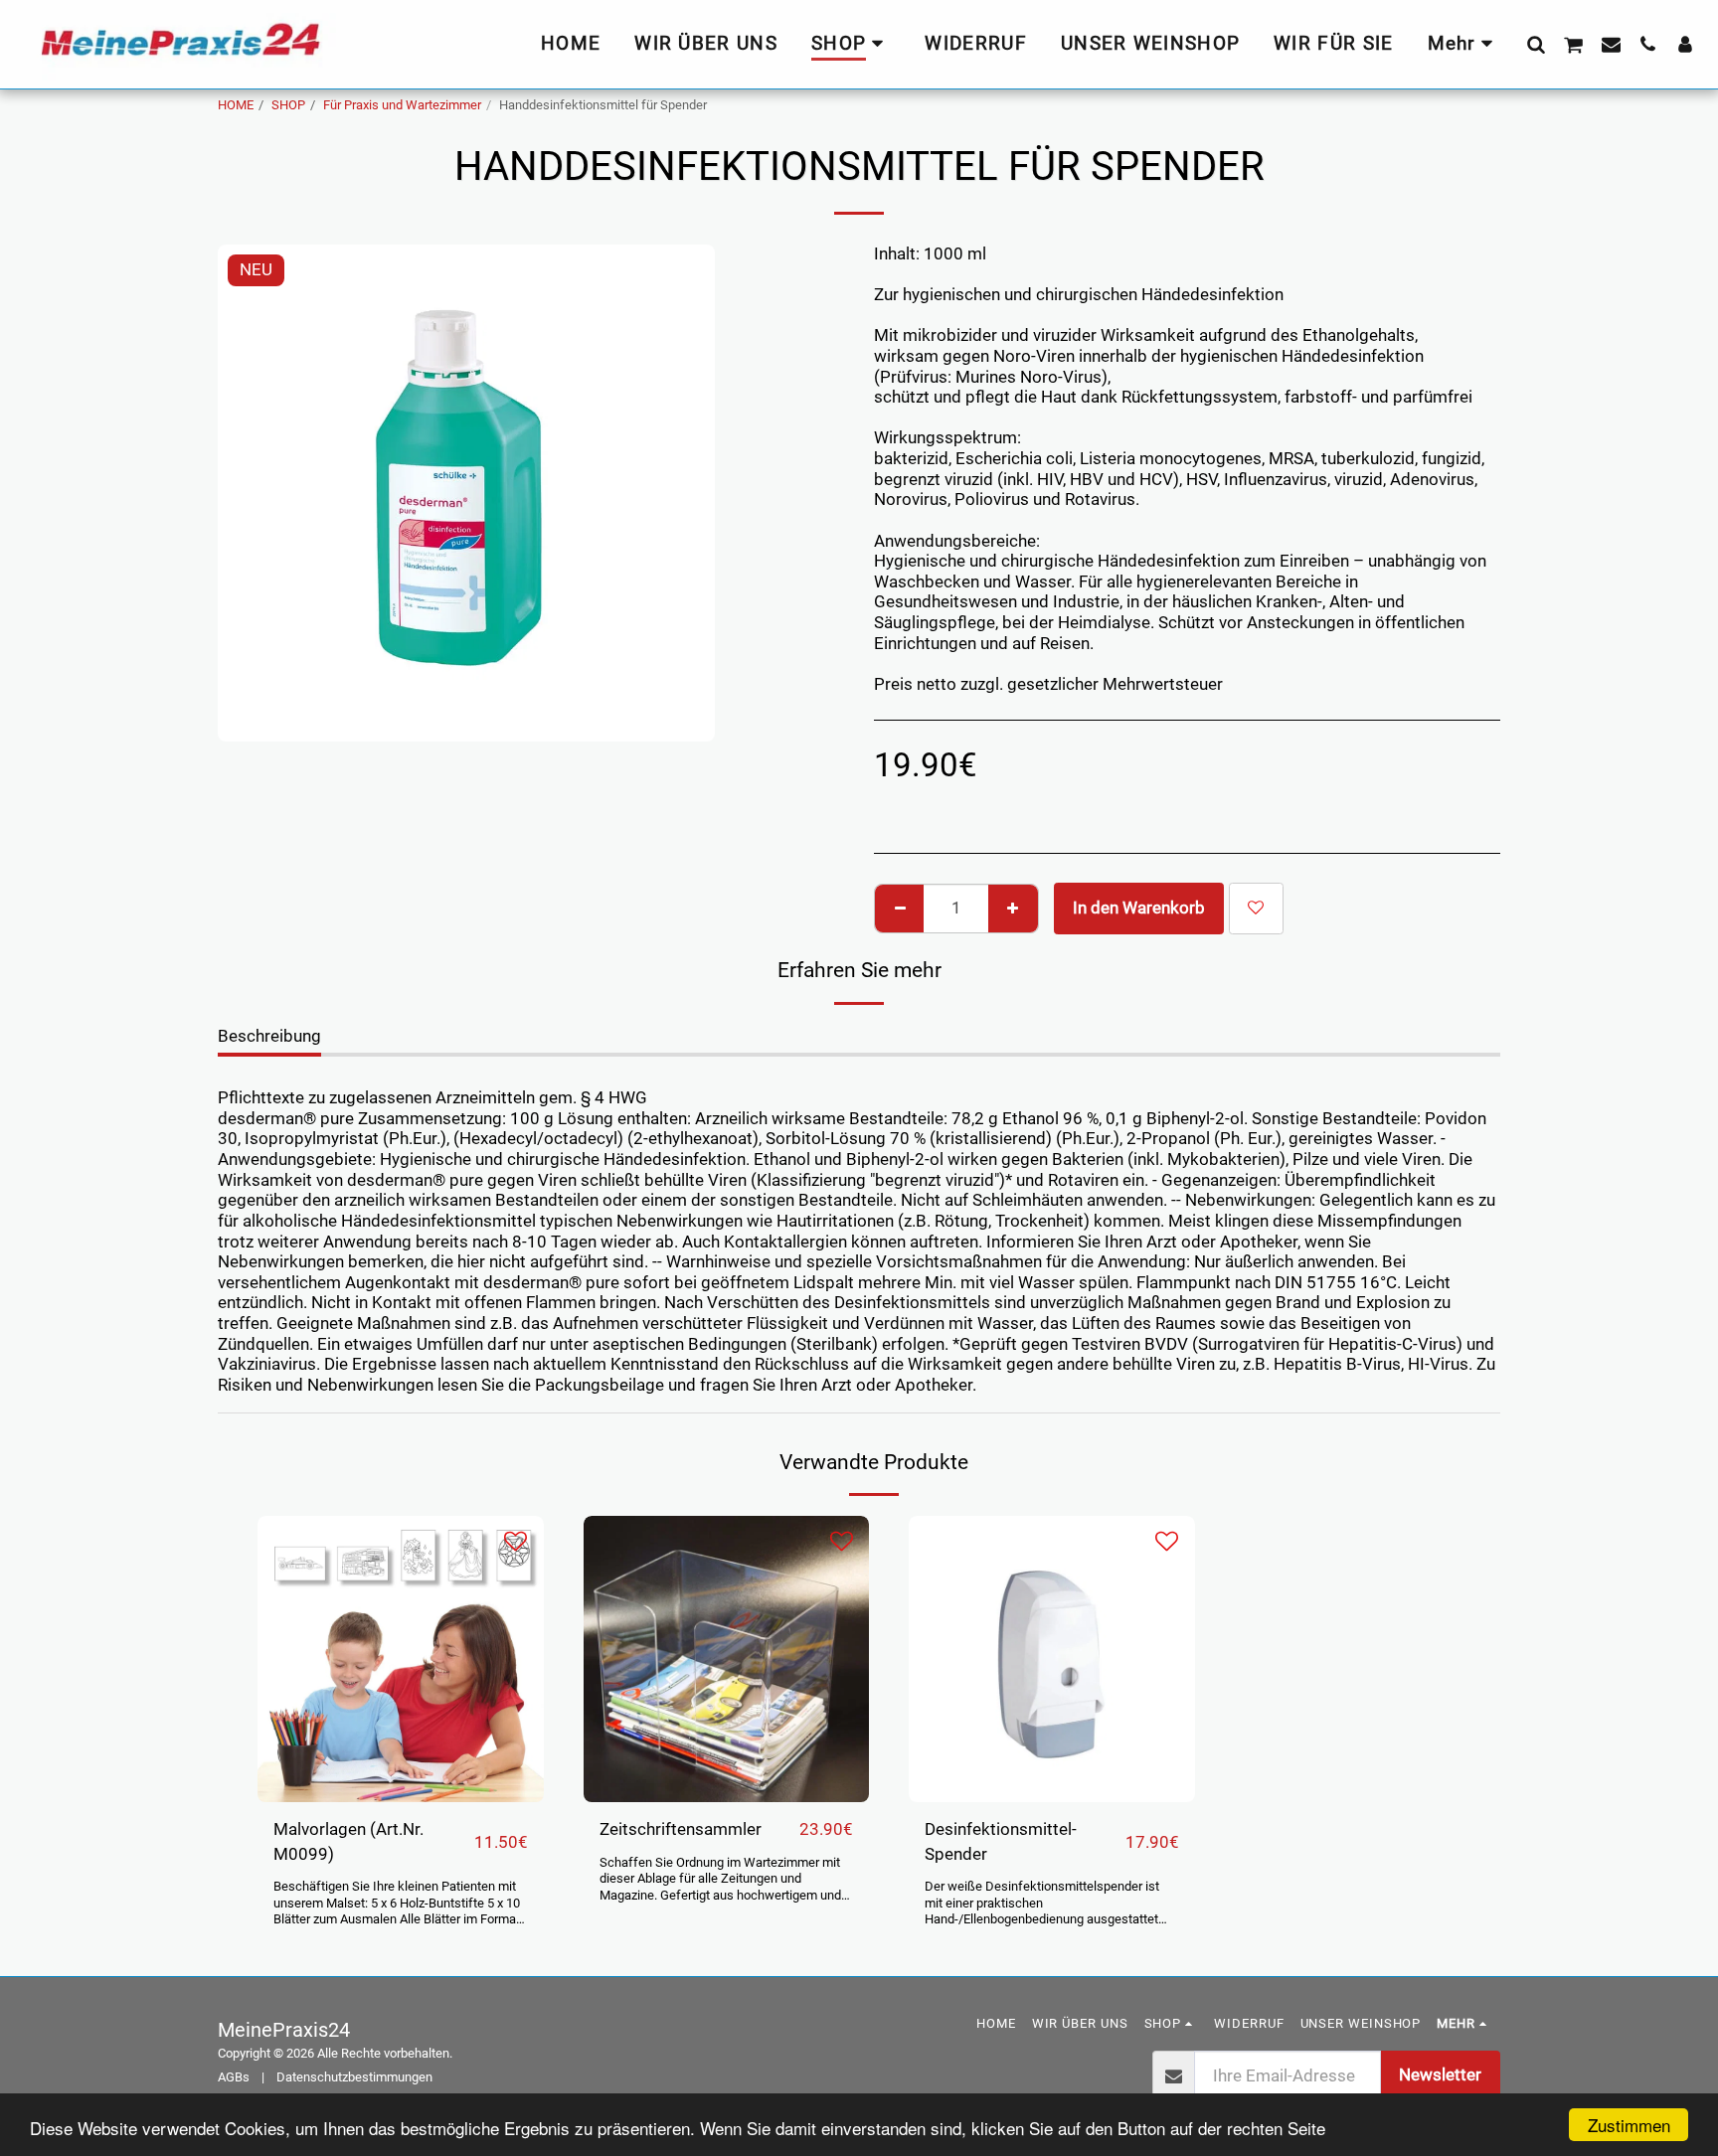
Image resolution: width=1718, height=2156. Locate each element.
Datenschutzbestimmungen (354, 2077)
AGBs (234, 2077)
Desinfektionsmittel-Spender (1001, 1842)
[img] (401, 1659)
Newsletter (1440, 2075)
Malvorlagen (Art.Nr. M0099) (348, 1842)
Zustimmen (1629, 2125)
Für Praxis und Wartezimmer (402, 105)
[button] (1536, 44)
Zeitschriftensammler (681, 1829)
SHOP (288, 105)
